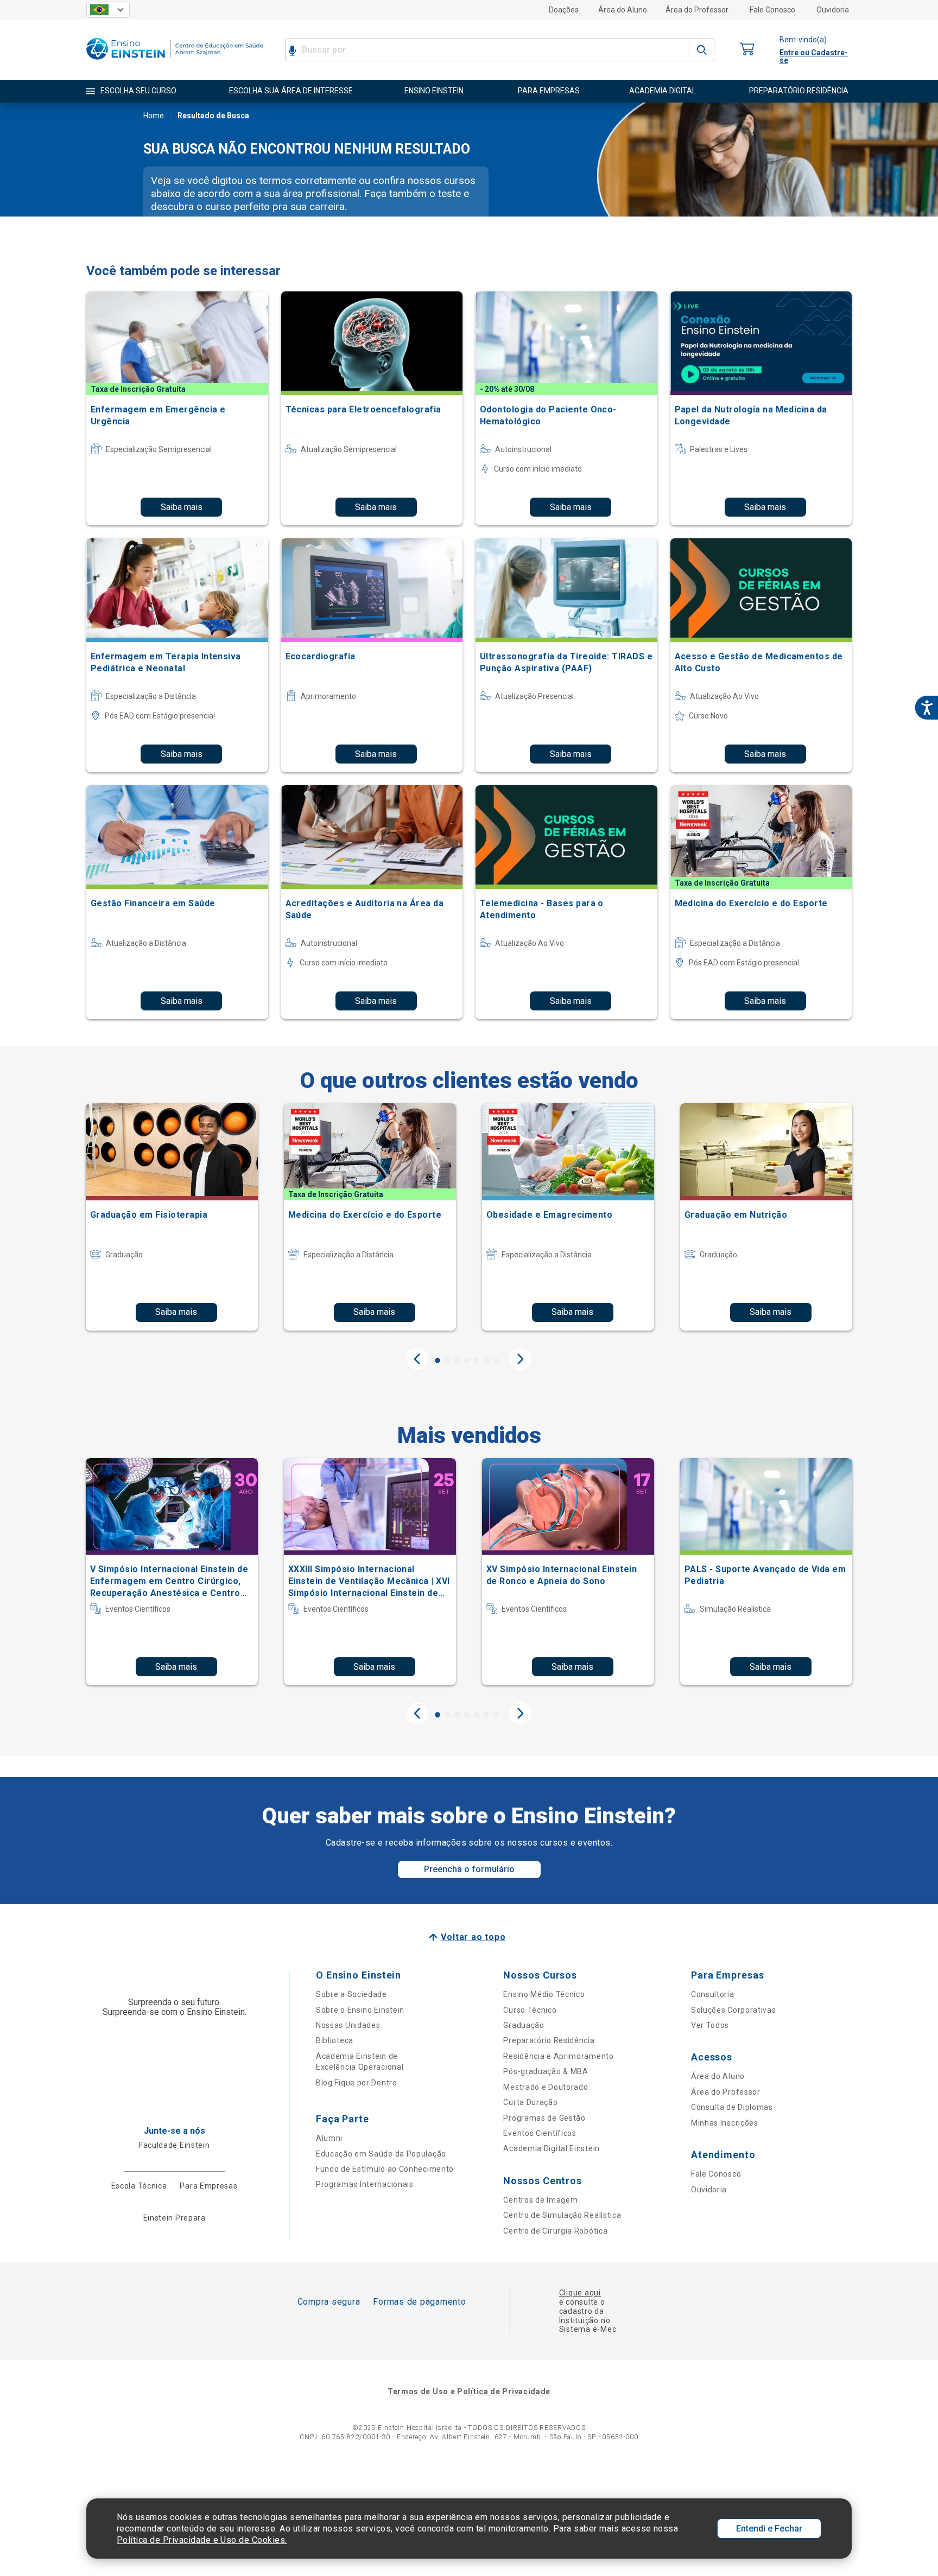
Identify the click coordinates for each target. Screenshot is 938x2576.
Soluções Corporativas (734, 2010)
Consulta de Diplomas (732, 2107)
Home (154, 116)
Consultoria (713, 1994)
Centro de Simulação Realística (562, 2215)
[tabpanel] (172, 1217)
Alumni (329, 2138)
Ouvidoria (833, 10)
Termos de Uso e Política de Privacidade (469, 2391)
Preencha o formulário (469, 1869)
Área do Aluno (623, 10)
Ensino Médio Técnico (544, 1994)
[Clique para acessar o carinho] (747, 50)
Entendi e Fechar (769, 2529)
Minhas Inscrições (725, 2123)
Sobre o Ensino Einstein (360, 2010)
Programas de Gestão (544, 2118)
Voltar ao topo (473, 1937)
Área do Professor (697, 10)
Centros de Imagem (540, 2200)
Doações (564, 10)
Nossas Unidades (348, 2025)
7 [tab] (496, 1360)
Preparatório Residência (549, 2040)
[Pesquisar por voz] (292, 50)
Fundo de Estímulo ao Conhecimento (385, 2169)
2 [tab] (447, 1360)
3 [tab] (457, 1360)
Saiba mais (182, 507)
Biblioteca (335, 2040)
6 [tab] (486, 1360)
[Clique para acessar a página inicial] (175, 62)
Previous (417, 1359)
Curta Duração (530, 2102)
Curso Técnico (530, 2010)
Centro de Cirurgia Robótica (555, 2231)
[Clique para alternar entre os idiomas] (108, 10)
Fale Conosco (772, 10)
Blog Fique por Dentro (357, 2083)
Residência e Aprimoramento (558, 2056)
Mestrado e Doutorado (546, 2087)
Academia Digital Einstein (552, 2148)
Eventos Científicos (540, 2133)
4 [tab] (467, 1360)
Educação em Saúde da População (381, 2154)
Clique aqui (580, 2293)
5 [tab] (477, 1360)
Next (521, 1359)
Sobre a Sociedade (351, 1994)
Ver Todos (710, 2025)
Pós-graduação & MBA (546, 2071)
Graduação (524, 2025)
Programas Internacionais (365, 2184)
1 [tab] (438, 1360)
